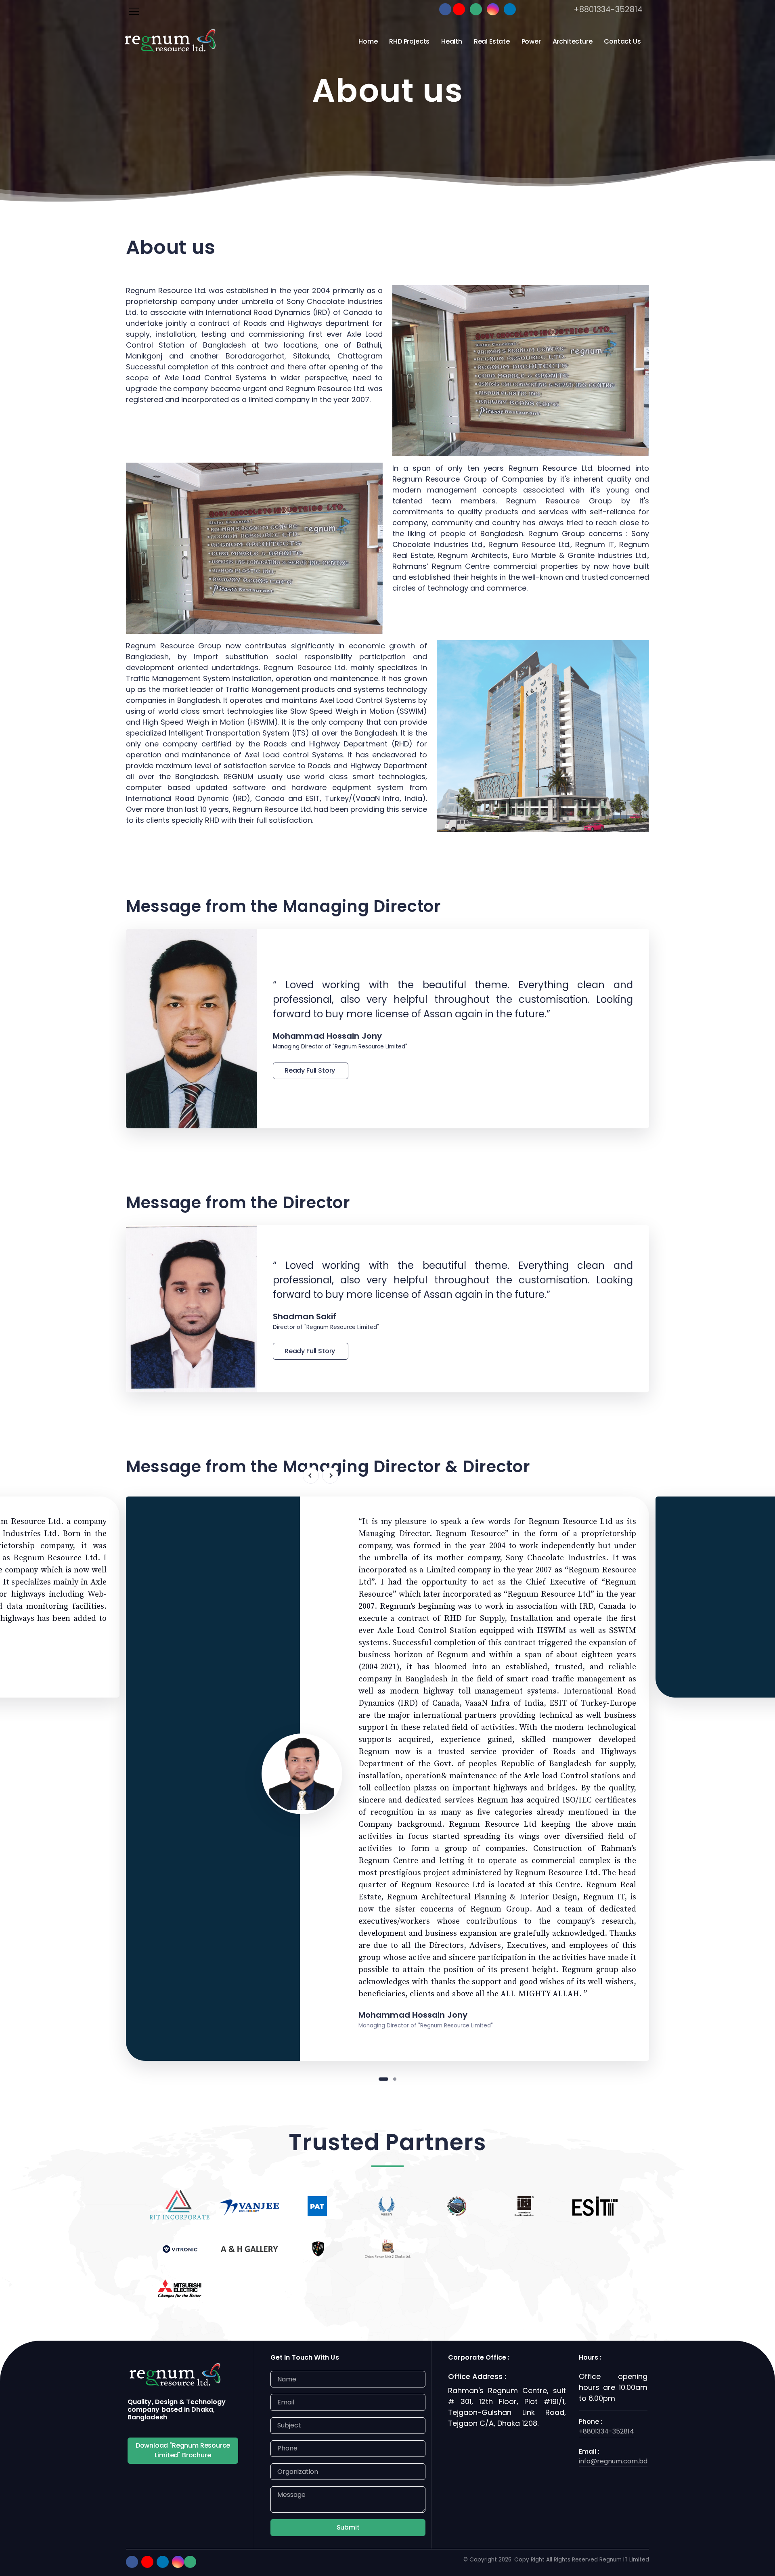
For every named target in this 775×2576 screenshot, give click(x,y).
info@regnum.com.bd (613, 2461)
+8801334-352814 (608, 9)
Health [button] (452, 41)
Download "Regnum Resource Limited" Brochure (183, 2450)
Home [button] (368, 41)
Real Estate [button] (492, 41)
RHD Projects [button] (409, 41)
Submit (348, 2527)
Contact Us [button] (622, 41)
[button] (311, 1476)
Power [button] (531, 41)
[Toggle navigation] (134, 11)
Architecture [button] (573, 41)
